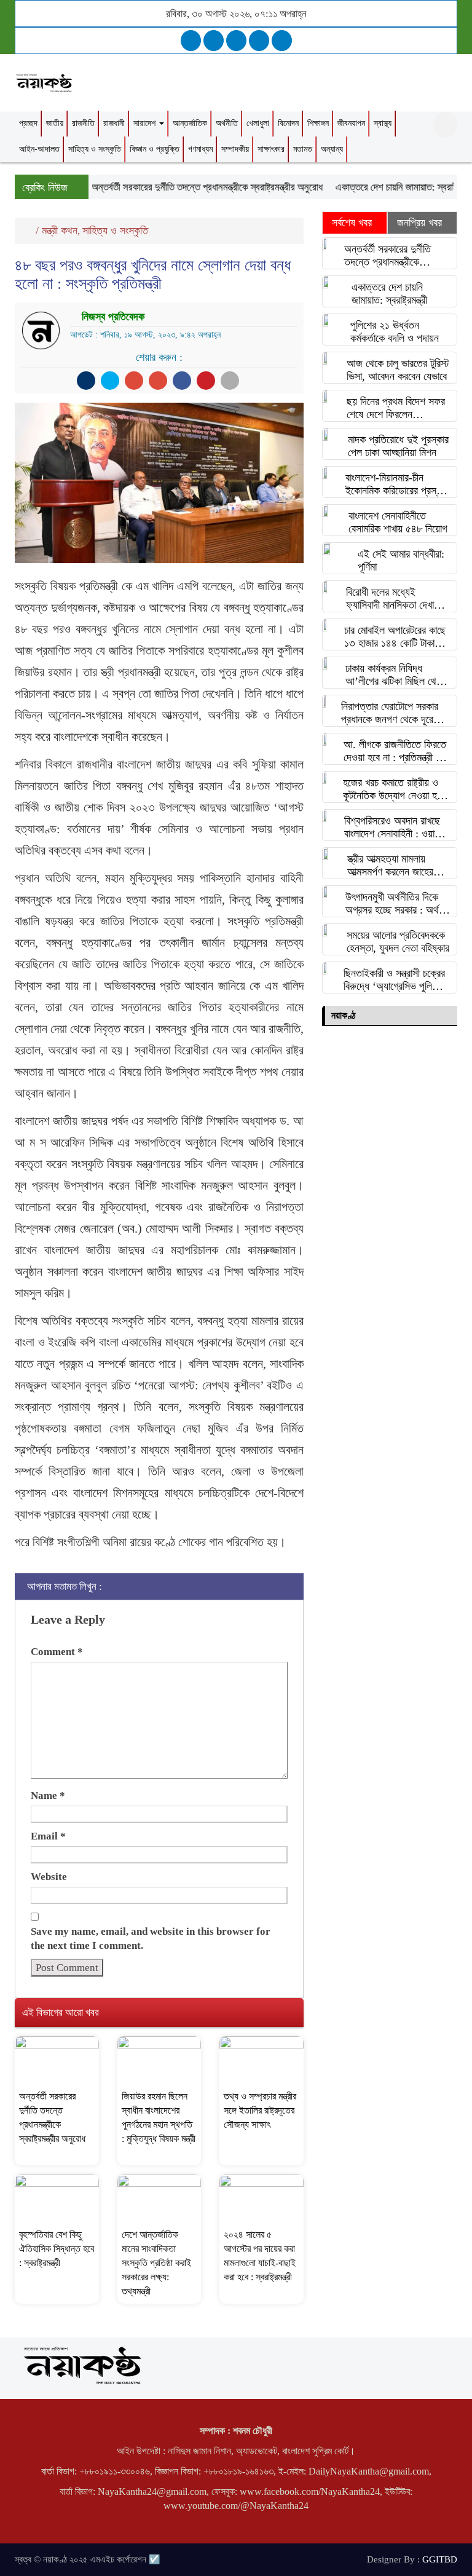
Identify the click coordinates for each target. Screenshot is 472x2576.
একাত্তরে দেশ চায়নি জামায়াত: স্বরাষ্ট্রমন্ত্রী (387, 187)
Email (48, 1836)
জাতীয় (55, 123)
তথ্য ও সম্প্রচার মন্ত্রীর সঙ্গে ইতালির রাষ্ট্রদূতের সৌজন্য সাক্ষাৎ (260, 2110)
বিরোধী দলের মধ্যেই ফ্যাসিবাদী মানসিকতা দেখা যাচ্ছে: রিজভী (390, 599)
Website (49, 1877)
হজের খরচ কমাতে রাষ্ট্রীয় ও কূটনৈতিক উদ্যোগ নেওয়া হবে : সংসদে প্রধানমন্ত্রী (397, 789)
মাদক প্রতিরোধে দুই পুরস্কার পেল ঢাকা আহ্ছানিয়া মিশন (398, 446)
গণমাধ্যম (200, 149)
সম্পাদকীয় (235, 149)
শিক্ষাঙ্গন (318, 123)
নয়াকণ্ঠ (343, 1015)
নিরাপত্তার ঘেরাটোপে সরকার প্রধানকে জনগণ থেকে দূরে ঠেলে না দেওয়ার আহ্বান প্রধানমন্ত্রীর (390, 713)
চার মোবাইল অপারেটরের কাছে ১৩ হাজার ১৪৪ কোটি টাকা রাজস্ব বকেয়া (395, 637)
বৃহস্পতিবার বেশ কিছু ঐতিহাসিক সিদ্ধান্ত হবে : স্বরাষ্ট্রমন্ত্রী (57, 2249)
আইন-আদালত (39, 149)
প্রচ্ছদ (28, 123)
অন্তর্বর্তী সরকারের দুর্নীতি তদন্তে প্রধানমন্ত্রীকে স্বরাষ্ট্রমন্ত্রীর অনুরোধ (187, 187)
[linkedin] (259, 41)
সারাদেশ (146, 123)
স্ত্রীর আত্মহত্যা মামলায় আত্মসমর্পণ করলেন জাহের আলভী (390, 866)
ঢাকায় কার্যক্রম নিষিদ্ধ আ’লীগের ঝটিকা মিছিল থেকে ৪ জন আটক (395, 675)
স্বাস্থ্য (383, 123)
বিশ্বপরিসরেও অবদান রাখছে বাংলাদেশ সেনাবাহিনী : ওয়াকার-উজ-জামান (397, 828)
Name (48, 1796)
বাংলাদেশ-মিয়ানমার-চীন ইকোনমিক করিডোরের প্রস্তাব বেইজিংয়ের (397, 484)
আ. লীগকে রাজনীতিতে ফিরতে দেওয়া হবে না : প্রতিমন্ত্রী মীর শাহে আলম (395, 751)
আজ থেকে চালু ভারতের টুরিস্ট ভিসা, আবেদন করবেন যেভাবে (398, 370)
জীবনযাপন (351, 123)
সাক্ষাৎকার (271, 149)
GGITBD (440, 2559)
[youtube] (282, 41)
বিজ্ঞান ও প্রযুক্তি (155, 149)
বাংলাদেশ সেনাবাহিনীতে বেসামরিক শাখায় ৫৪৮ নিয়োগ (398, 522)
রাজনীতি (83, 123)
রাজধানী (114, 123)
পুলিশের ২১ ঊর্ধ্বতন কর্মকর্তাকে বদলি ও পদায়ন (395, 332)
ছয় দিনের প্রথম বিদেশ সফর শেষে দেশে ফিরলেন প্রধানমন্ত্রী (396, 408)
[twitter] (214, 41)
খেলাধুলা (258, 123)
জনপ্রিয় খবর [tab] (419, 223)
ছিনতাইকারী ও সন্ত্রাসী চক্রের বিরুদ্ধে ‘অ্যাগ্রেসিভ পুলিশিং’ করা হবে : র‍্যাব (395, 980)
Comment (57, 1652)
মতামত (303, 149)
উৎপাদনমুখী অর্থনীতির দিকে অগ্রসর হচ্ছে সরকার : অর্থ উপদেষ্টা (392, 904)
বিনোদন (288, 123)
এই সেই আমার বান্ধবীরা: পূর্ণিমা (401, 560)
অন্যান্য (332, 149)
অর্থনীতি (227, 123)
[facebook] (191, 41)
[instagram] (236, 41)
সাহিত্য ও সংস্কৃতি (95, 149)
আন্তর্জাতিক (190, 123)
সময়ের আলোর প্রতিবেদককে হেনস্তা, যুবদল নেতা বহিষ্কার (398, 942)
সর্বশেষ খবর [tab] (352, 223)
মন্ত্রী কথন (60, 231)
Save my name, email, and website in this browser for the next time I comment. (151, 1938)
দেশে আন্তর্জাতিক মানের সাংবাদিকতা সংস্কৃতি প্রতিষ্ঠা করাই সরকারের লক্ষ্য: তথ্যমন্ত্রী (156, 2263)
